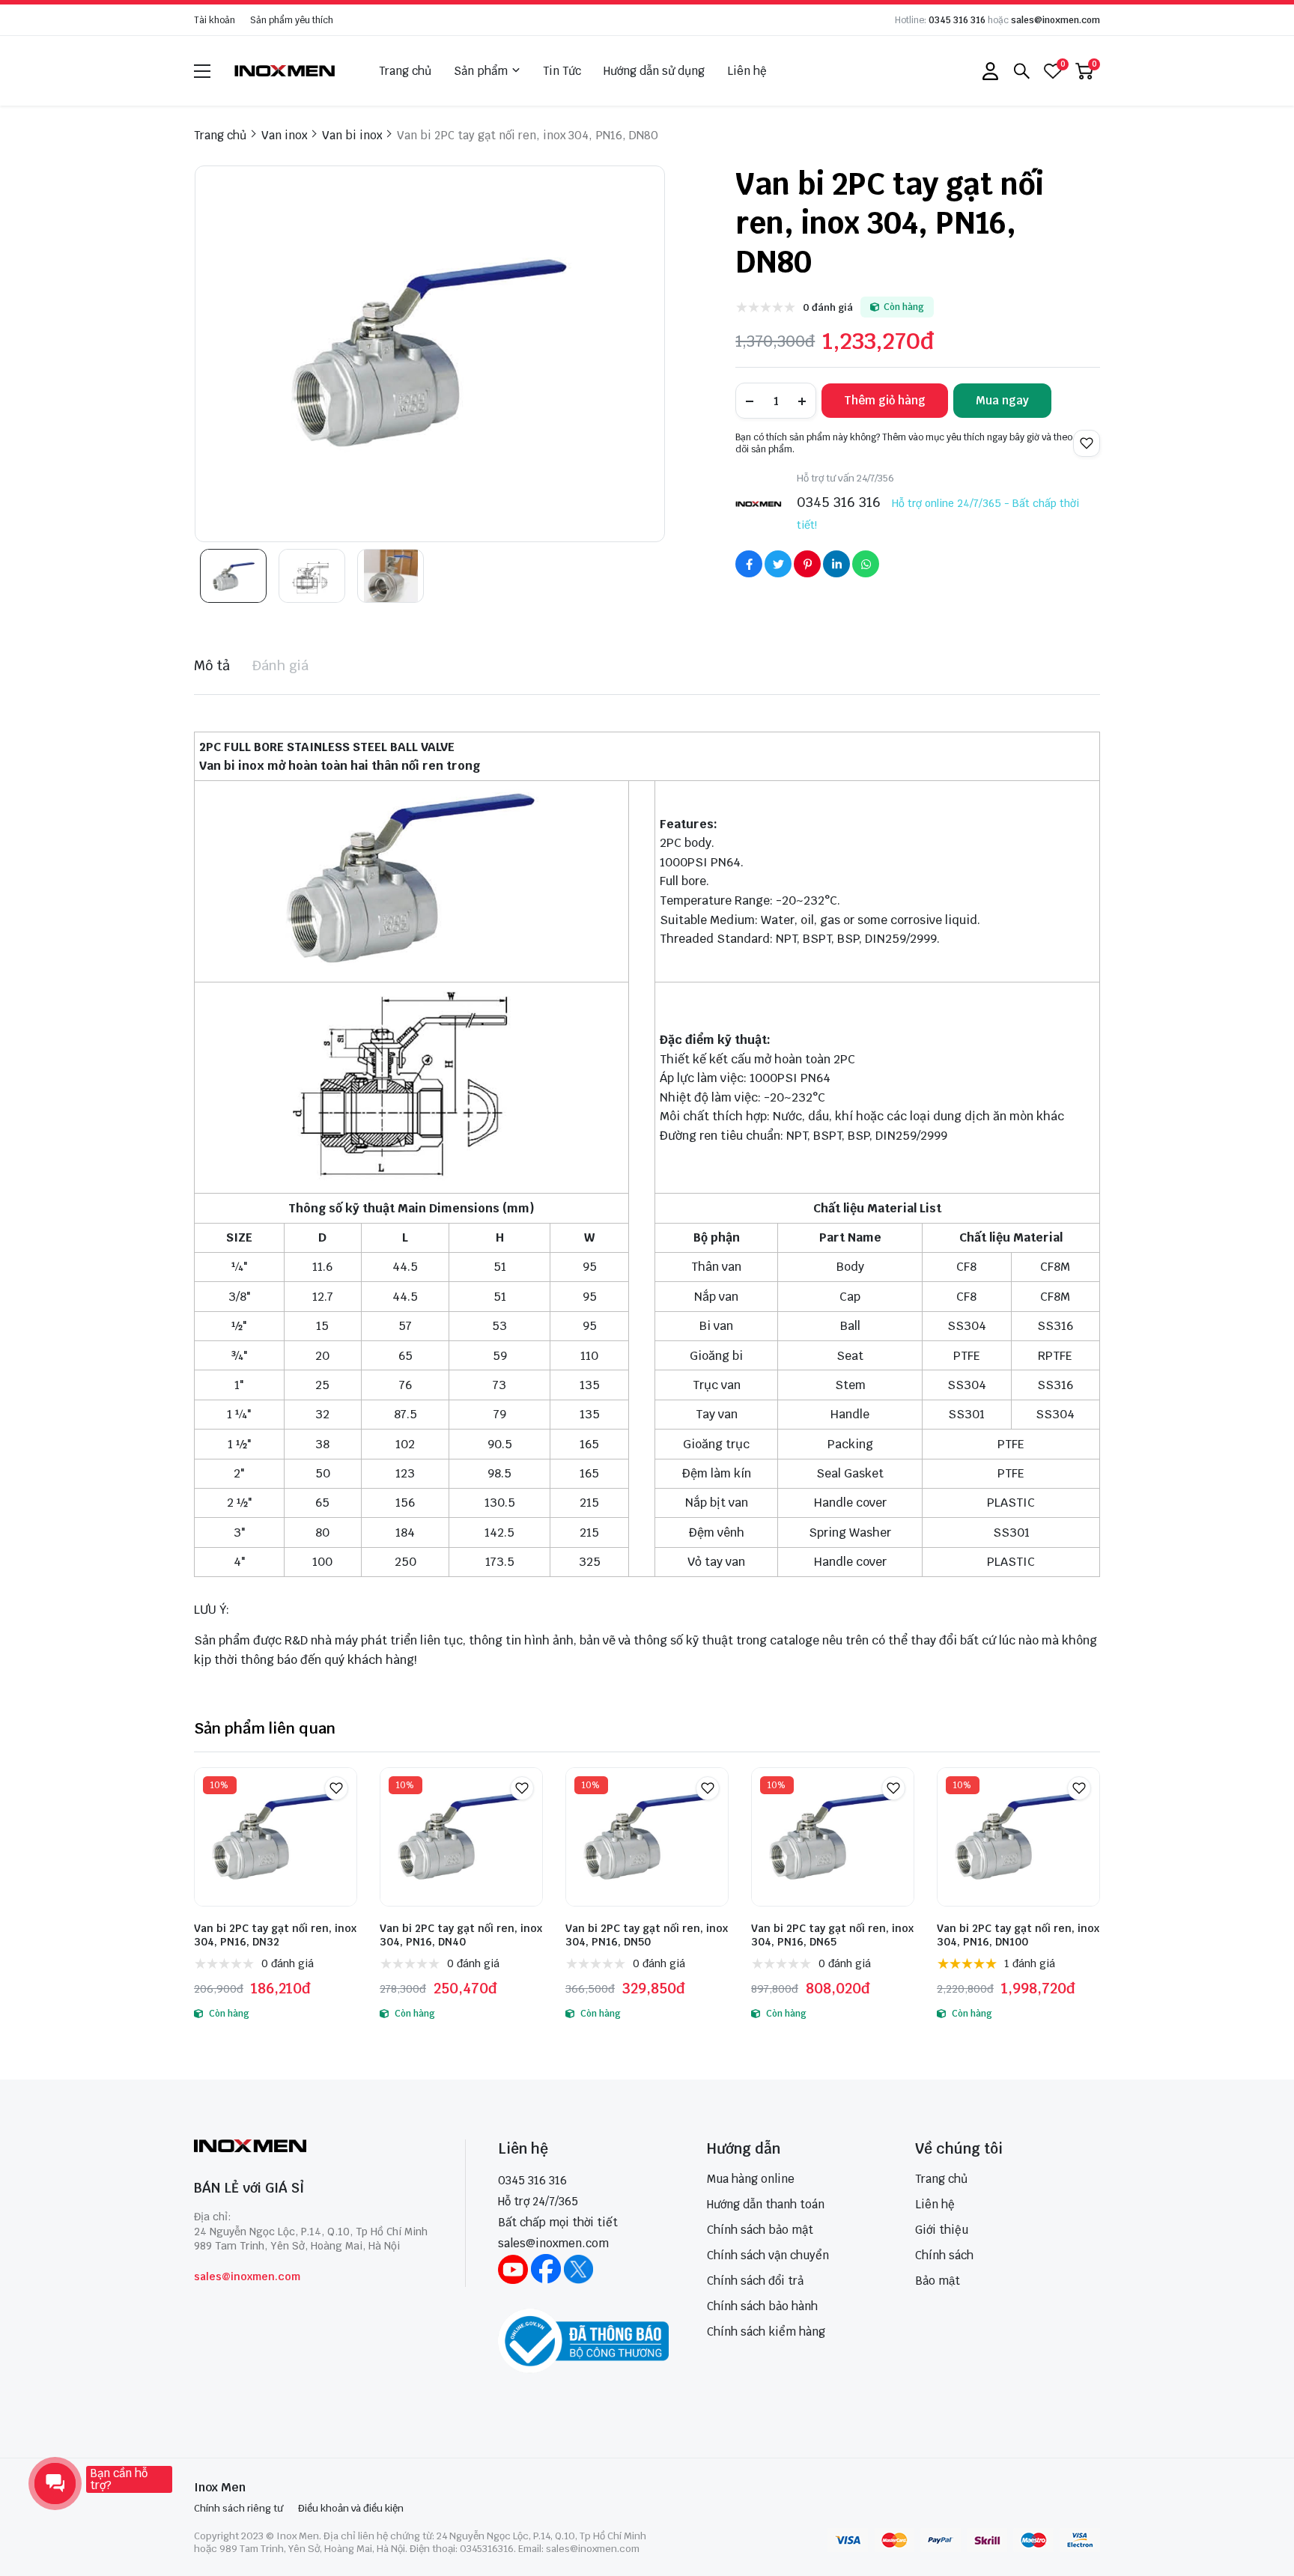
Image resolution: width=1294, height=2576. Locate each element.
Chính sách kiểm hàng (766, 2332)
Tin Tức (562, 71)
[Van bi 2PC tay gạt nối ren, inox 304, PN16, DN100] (1018, 1837)
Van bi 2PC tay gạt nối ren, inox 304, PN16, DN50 (647, 1935)
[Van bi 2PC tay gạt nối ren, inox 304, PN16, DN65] (833, 1837)
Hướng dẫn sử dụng (654, 71)
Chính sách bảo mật (760, 2230)
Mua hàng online (751, 2179)
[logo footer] (313, 2147)
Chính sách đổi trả (755, 2281)
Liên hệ (747, 71)
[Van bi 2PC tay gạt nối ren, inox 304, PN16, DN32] (276, 1837)
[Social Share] (749, 564)
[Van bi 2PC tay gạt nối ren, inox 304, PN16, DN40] (461, 1837)
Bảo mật (938, 2281)
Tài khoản (215, 20)
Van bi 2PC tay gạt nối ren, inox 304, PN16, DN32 (275, 1935)
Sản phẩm (481, 71)
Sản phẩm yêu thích (292, 20)
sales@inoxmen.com (1055, 20)
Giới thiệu (942, 2230)
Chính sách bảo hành (762, 2306)
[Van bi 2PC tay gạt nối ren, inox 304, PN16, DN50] (647, 1837)
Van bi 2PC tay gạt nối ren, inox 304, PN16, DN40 (461, 1935)
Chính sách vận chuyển (768, 2255)
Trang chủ (405, 71)
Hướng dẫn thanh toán (766, 2204)
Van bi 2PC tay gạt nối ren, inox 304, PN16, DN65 (832, 1935)
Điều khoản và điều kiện (351, 2508)
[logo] (285, 71)
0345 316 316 (957, 20)
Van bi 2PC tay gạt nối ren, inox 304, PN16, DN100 (1018, 1935)
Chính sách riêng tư (239, 2508)
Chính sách (944, 2255)
